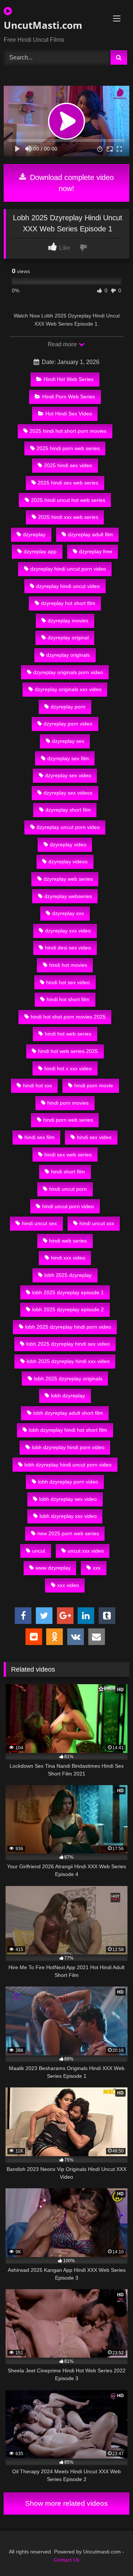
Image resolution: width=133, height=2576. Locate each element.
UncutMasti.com (43, 25)
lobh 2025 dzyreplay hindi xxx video (68, 1361)
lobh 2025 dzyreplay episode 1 (68, 1292)
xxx (97, 1568)
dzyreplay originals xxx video (68, 689)
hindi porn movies (68, 1103)
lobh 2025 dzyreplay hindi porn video (68, 1327)
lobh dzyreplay (68, 1396)
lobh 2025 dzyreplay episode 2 (68, 1309)
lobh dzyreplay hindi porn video (68, 1447)
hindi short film (68, 1172)
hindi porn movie (94, 1085)
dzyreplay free (96, 551)
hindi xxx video (68, 1258)
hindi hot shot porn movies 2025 (68, 1017)
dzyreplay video (68, 844)
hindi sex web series (68, 1155)
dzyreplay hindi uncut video (68, 586)
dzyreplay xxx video (68, 931)
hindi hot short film (68, 999)
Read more (63, 344)
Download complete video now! (71, 183)
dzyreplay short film (68, 810)
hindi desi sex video (68, 948)
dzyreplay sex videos (68, 793)
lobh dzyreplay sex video (68, 1499)
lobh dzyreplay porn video (68, 1482)
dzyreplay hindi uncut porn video (68, 569)
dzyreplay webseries (68, 896)
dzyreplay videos (68, 862)
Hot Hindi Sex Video (69, 414)
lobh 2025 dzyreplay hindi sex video (68, 1344)
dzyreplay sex (68, 741)
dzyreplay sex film (68, 758)
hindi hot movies (68, 965)
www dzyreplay (53, 1568)
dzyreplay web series (68, 879)
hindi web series (68, 1241)
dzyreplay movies (68, 621)
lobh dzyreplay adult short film (68, 1413)
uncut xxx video (86, 1551)
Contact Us (66, 2560)
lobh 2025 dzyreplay (68, 1275)
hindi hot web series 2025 (68, 1051)
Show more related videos (66, 2503)
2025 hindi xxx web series (68, 517)
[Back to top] (110, 2554)
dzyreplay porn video (68, 724)
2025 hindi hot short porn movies (68, 431)
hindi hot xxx (37, 1085)
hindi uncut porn (68, 1189)
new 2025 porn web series (68, 1533)
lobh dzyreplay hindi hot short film (68, 1430)
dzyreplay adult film (91, 534)
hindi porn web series (68, 1120)
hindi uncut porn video (68, 1206)
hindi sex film (40, 1137)
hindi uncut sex (39, 1223)
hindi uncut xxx (97, 1223)
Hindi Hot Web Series (69, 379)
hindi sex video (94, 1137)
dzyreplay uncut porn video (68, 827)
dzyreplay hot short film (68, 603)
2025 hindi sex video (68, 465)
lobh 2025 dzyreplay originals (68, 1379)
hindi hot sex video (68, 982)
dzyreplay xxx (68, 913)
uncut (39, 1551)
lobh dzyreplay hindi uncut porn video (68, 1465)
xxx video (68, 1585)
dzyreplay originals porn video (68, 672)
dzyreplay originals (68, 655)
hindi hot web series (68, 1034)
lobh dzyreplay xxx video (68, 1516)
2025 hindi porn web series (68, 448)
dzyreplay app (40, 551)
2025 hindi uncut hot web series (68, 500)
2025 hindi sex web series (68, 483)
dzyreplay (34, 534)
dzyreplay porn (68, 707)
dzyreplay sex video (68, 775)
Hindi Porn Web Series (69, 397)
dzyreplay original (68, 638)
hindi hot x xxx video (68, 1068)
